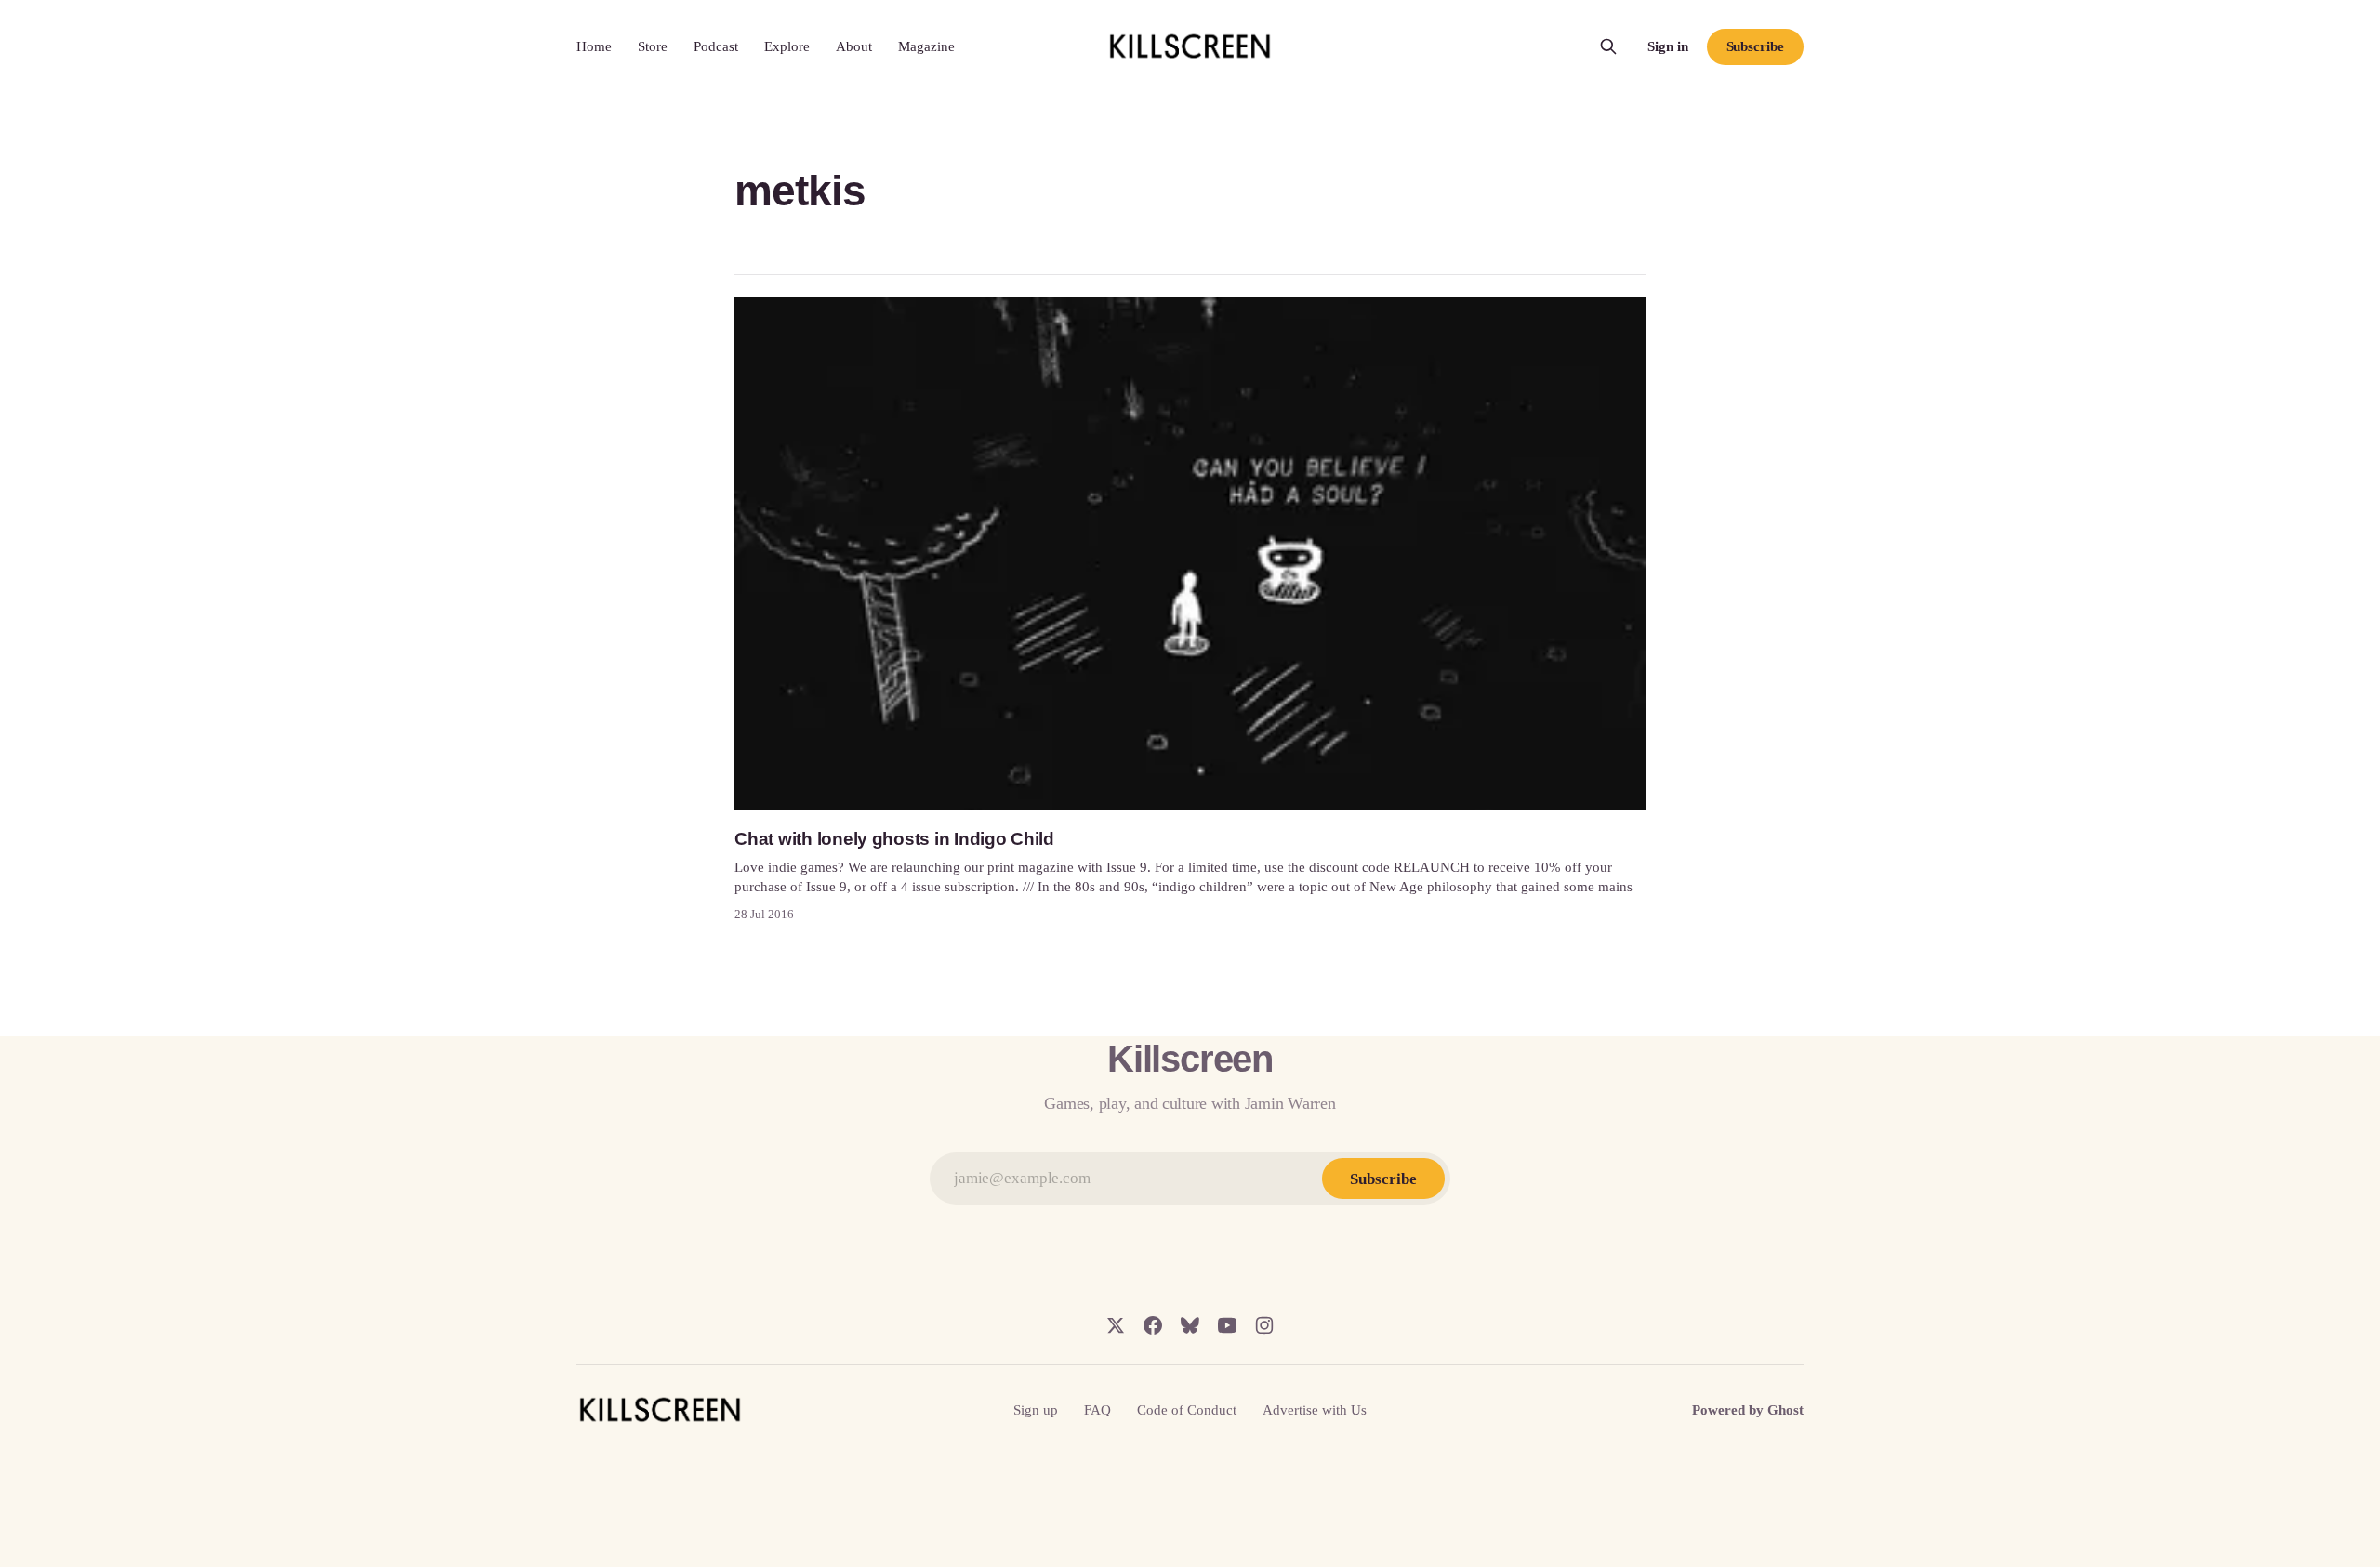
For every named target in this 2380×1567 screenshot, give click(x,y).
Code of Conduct (1187, 1410)
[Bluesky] (1190, 1325)
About (854, 46)
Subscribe (1755, 46)
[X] (1116, 1325)
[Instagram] (1264, 1325)
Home (594, 46)
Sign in (1668, 46)
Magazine (926, 46)
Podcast (716, 46)
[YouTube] (1227, 1325)
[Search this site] (1608, 46)
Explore (787, 46)
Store (653, 46)
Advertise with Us (1315, 1410)
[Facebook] (1153, 1325)
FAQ (1097, 1410)
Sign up (1036, 1410)
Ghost (1785, 1410)
